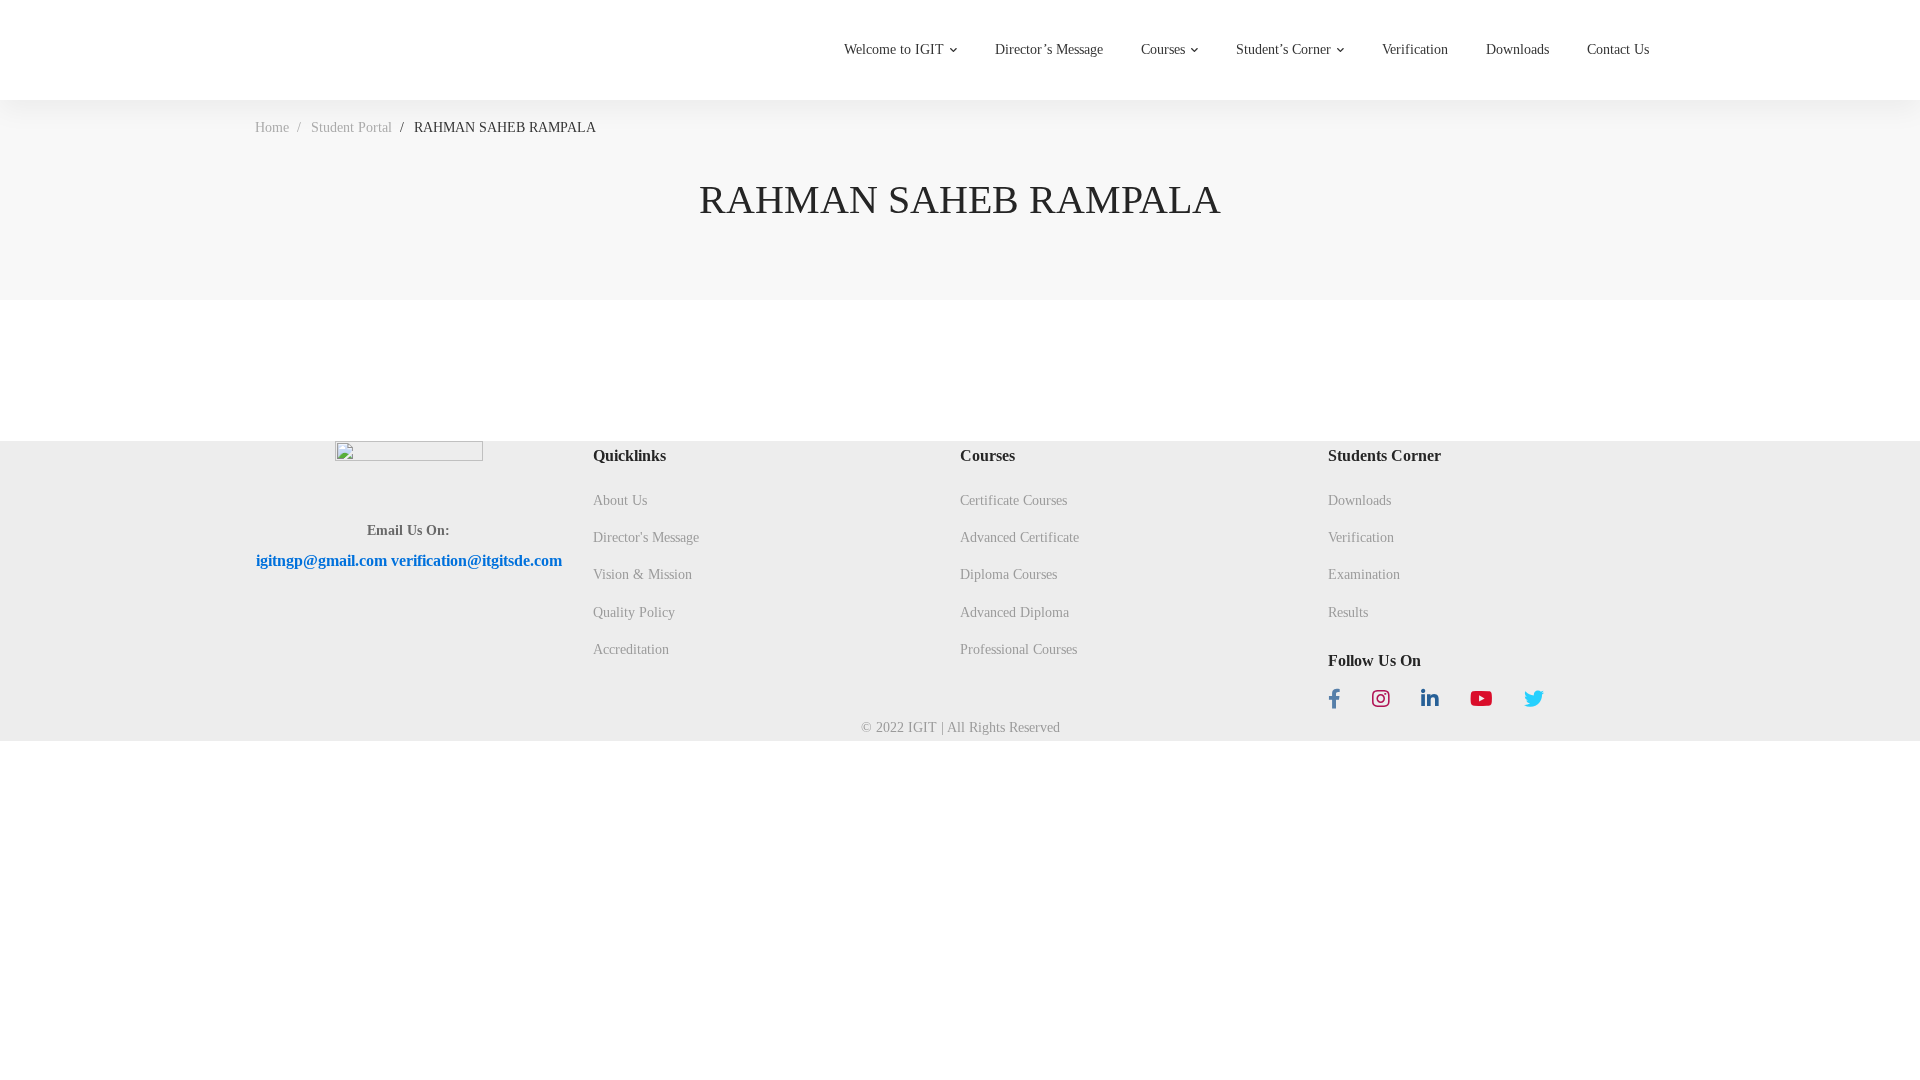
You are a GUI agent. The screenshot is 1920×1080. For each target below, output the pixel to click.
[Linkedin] (1430, 699)
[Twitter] (1534, 699)
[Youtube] (1481, 699)
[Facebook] (1334, 699)
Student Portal (351, 127)
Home (272, 127)
